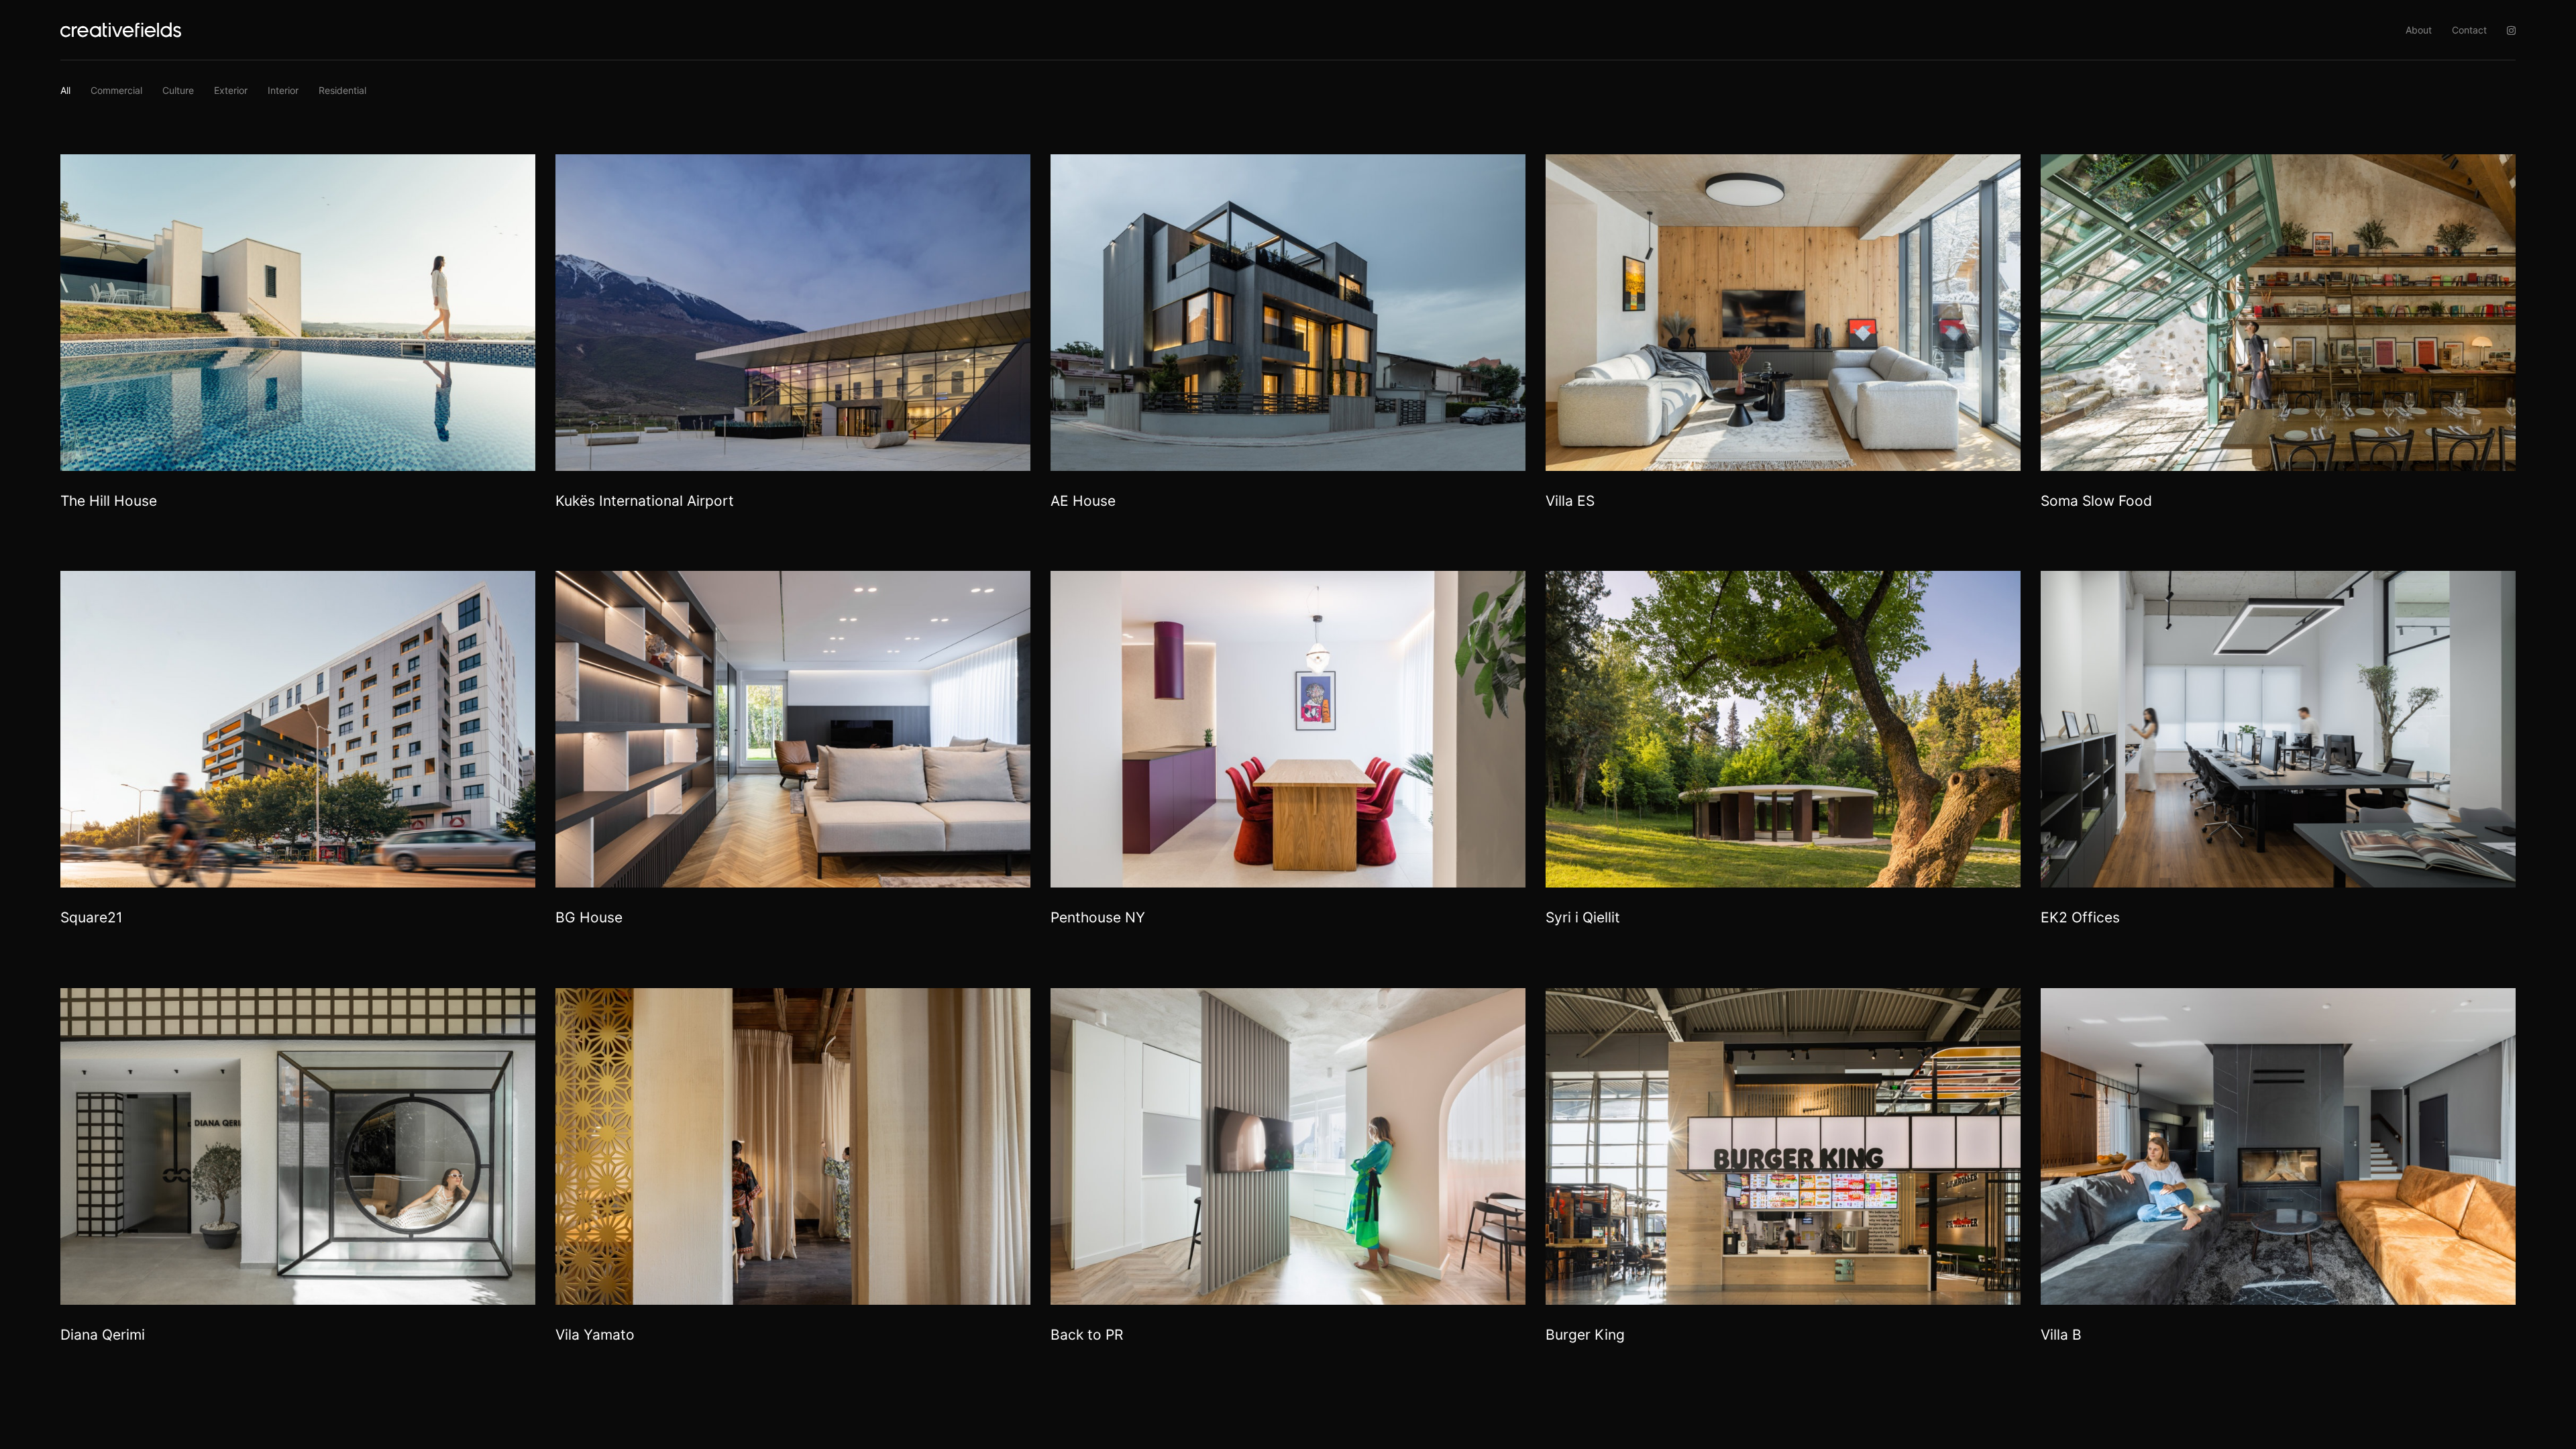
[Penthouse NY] (1288, 729)
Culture (178, 90)
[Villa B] (2278, 1146)
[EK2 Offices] (2278, 729)
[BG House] (793, 729)
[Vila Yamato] (793, 1146)
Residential (342, 90)
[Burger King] (1783, 1146)
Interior (283, 90)
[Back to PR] (1288, 1146)
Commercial (116, 90)
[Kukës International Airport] (793, 313)
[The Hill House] (298, 313)
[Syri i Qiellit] (1783, 729)
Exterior (231, 90)
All (65, 90)
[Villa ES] (1783, 313)
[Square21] (298, 729)
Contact (2469, 30)
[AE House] (1288, 313)
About (2419, 30)
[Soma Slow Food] (2278, 313)
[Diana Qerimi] (298, 1146)
